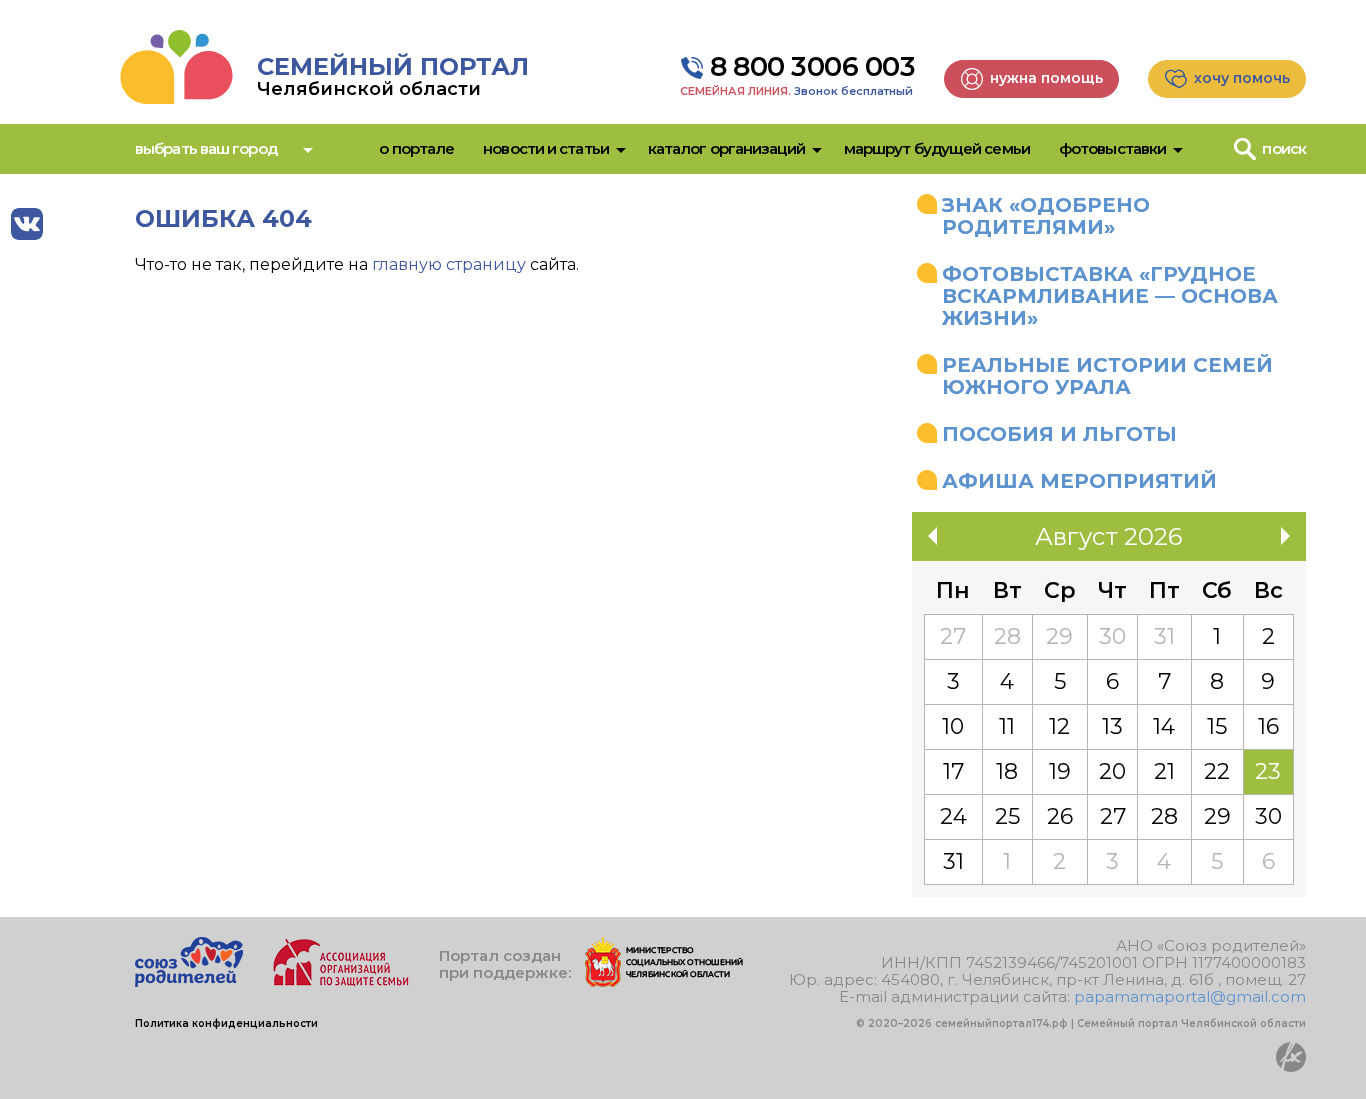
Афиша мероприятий (1079, 481)
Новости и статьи (546, 148)
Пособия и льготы (1059, 434)
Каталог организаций (726, 148)
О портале (416, 148)
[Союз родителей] (189, 981)
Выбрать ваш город (206, 148)
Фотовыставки (1112, 148)
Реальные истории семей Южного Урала (1107, 376)
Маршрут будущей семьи (937, 148)
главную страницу (449, 264)
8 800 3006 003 (812, 67)
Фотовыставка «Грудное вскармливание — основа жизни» (1110, 296)
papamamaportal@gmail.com (1190, 996)
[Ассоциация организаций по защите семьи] (341, 981)
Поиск (1284, 148)
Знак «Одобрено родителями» (1046, 216)
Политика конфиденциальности (226, 1023)
